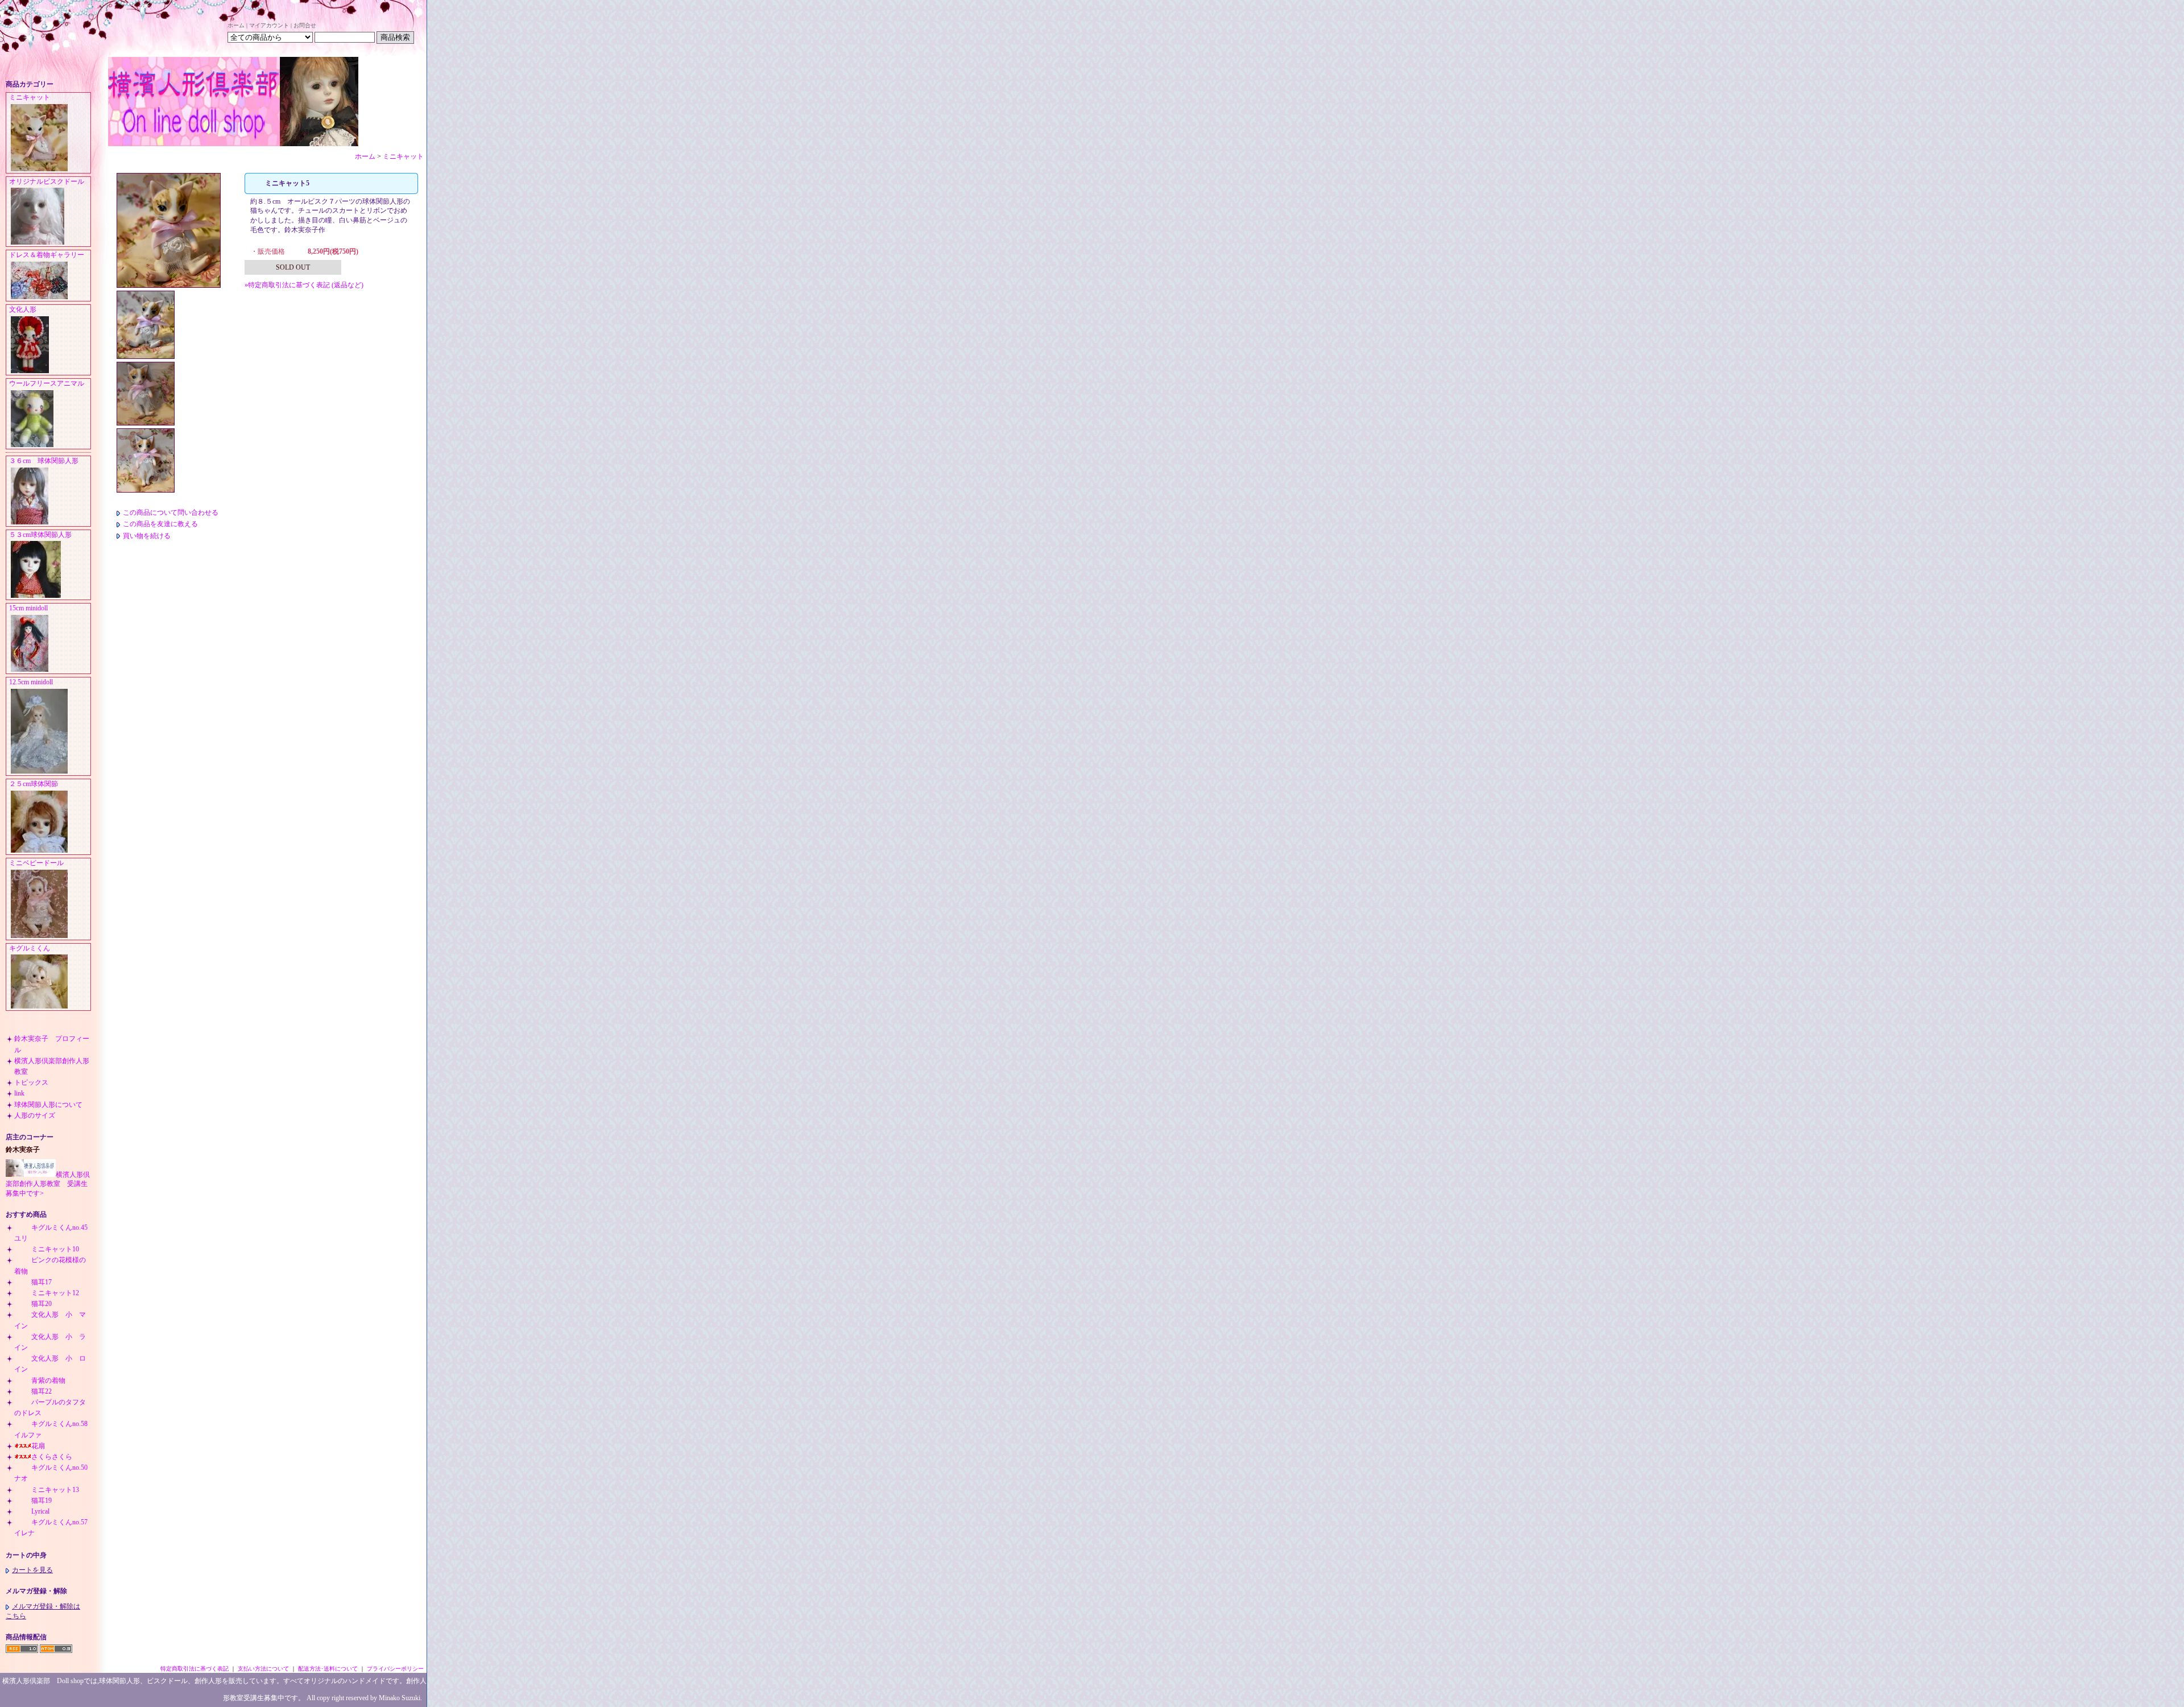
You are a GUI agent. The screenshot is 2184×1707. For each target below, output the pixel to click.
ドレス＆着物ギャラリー (47, 255)
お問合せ (305, 25)
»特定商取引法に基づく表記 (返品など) (304, 285)
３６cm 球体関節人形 (44, 461)
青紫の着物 (48, 1381)
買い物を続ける (147, 536)
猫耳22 (42, 1391)
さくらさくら (52, 1457)
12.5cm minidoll (31, 682)
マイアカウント (269, 25)
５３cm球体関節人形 (40, 535)
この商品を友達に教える (160, 524)
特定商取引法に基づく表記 (195, 1669)
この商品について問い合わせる (171, 512)
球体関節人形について (48, 1105)
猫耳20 (42, 1304)
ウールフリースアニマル (47, 383)
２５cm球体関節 (34, 784)
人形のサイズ (35, 1115)
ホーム (236, 25)
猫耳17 (42, 1282)
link (19, 1093)
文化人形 (26, 309)
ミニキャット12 (55, 1293)
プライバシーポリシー (395, 1669)
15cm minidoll (28, 608)
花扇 (38, 1446)
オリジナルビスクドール (47, 181)
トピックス (31, 1082)
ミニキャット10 (55, 1249)
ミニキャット (30, 97)
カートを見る (32, 1570)
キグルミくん (30, 948)
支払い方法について (263, 1669)
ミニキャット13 (55, 1490)
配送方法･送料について (328, 1669)
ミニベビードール (36, 863)
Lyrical (40, 1511)
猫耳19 (42, 1501)
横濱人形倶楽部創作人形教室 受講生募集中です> (48, 1184)
